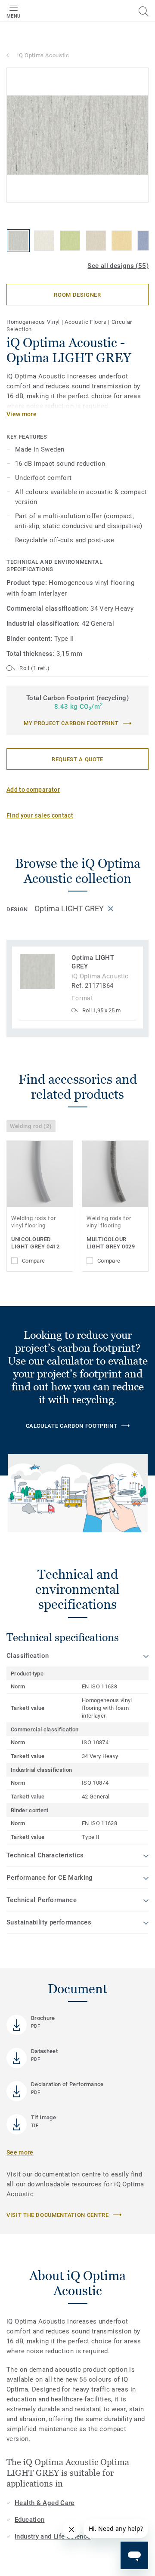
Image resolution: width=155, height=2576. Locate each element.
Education (29, 2520)
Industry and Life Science (53, 2536)
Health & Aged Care (45, 2503)
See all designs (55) (118, 266)
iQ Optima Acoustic (43, 55)
